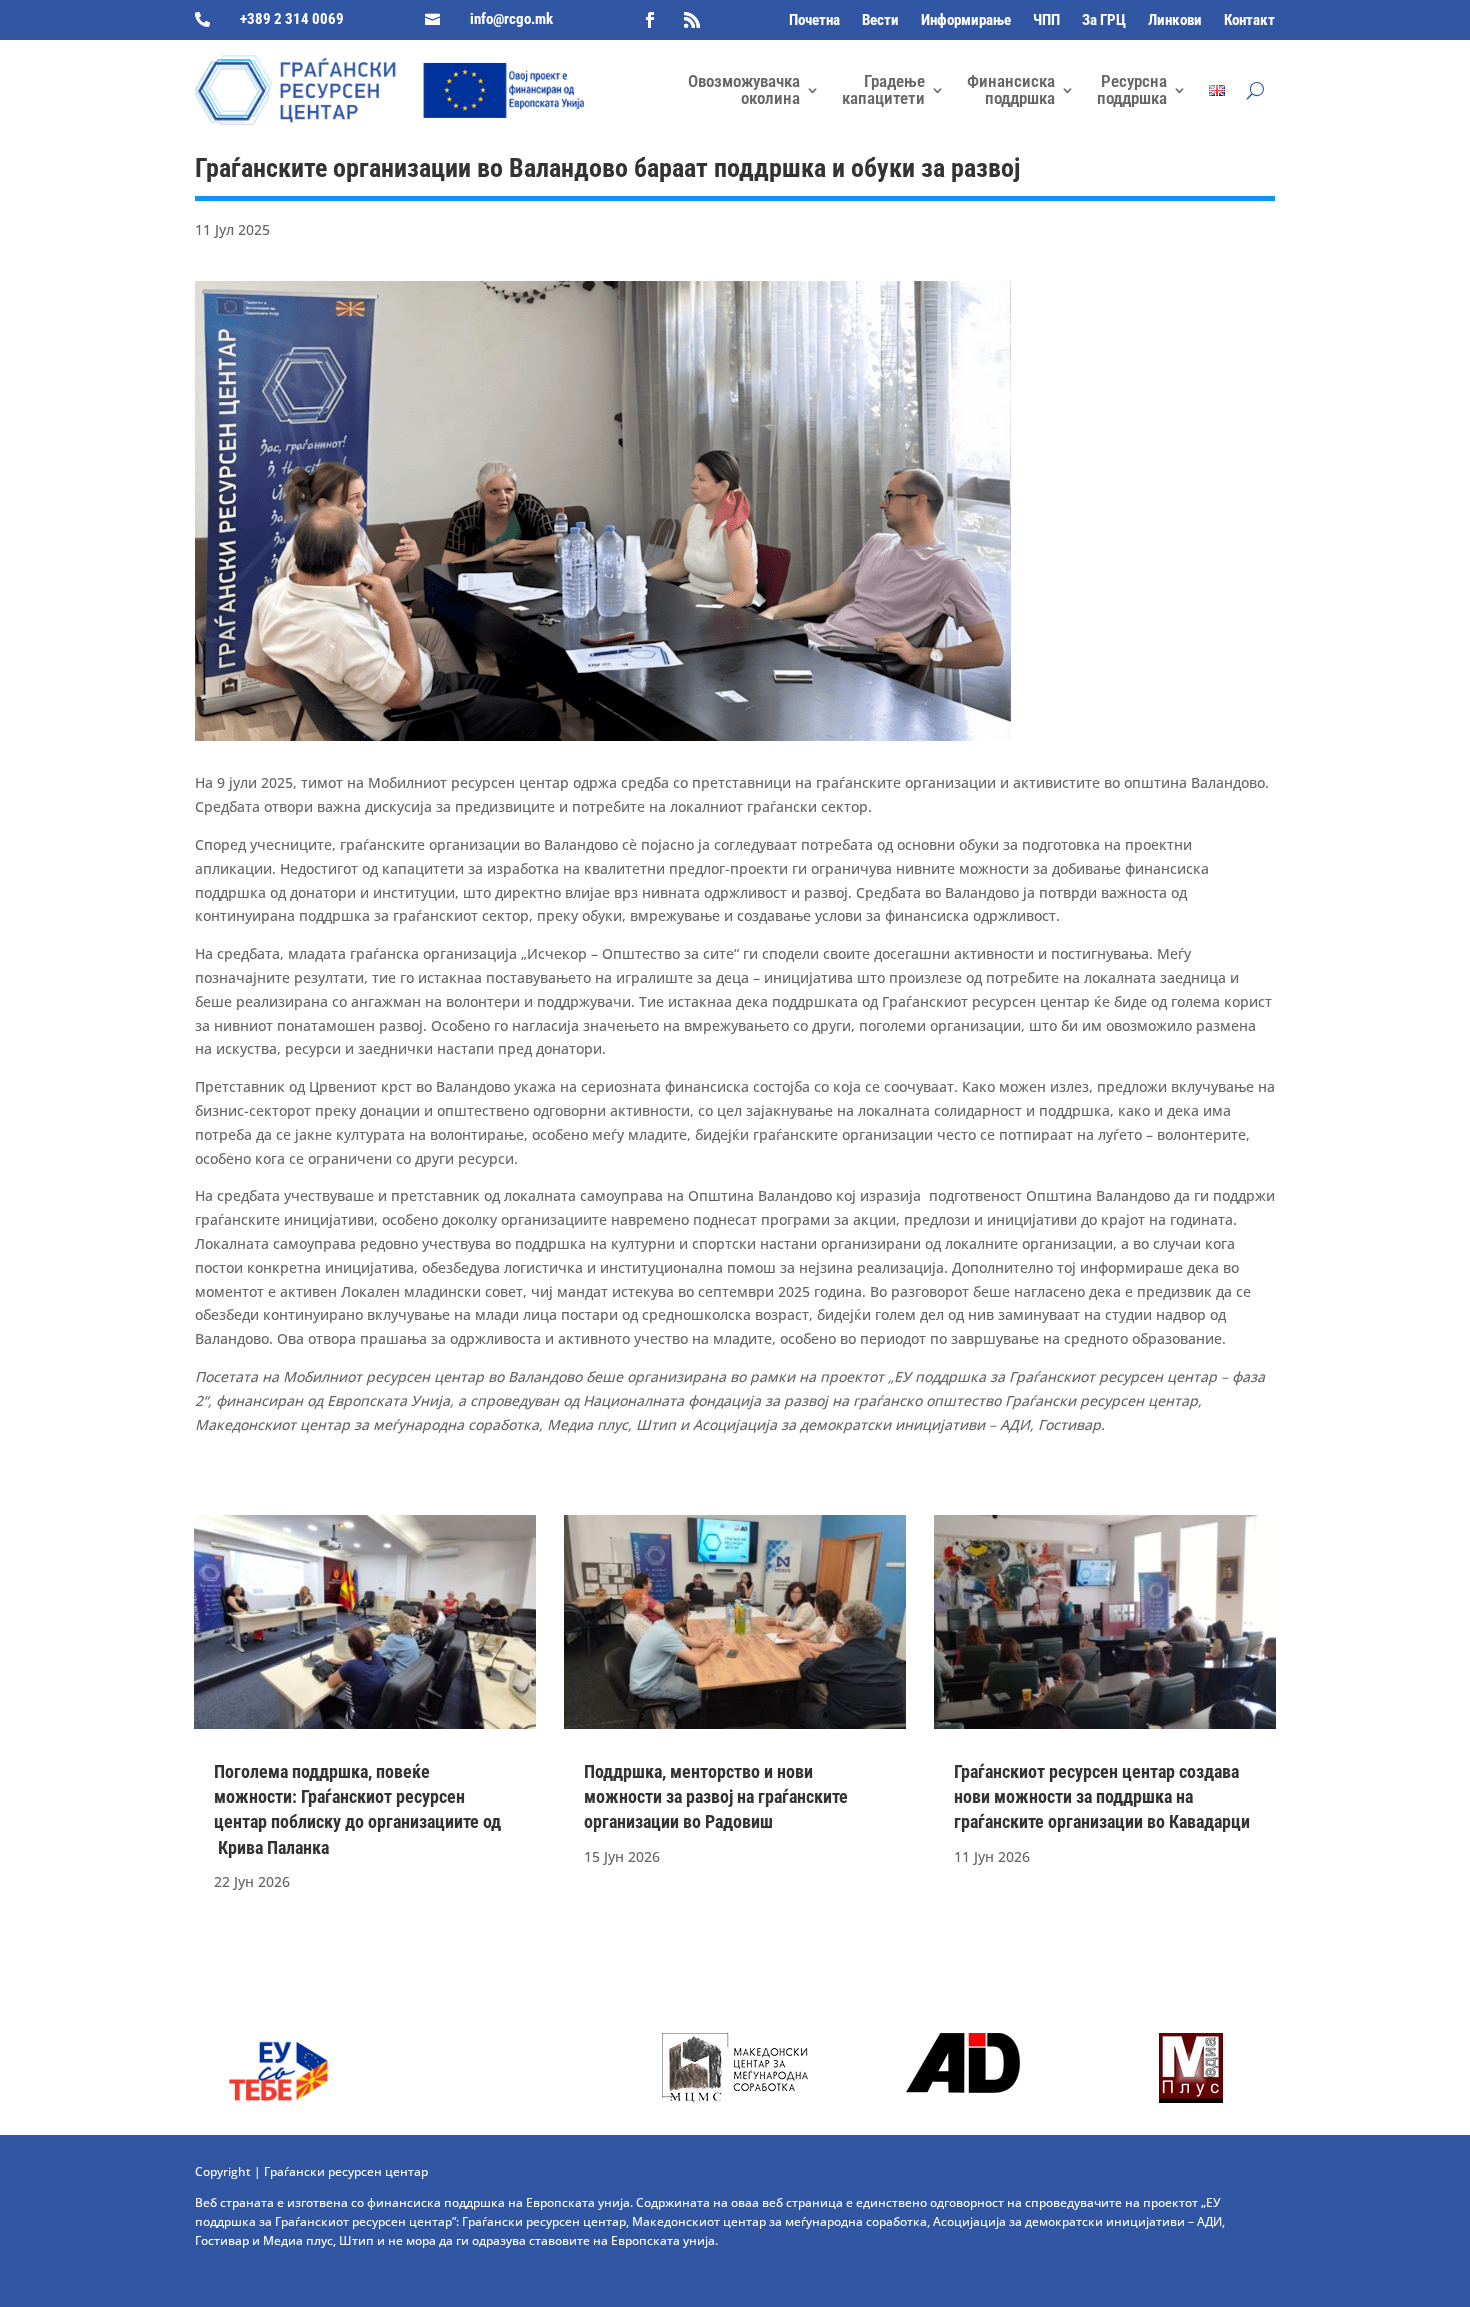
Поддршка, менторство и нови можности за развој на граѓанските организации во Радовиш (716, 1796)
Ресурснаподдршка (1132, 89)
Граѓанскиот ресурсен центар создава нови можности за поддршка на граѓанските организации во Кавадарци (1102, 1796)
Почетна (814, 21)
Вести (880, 21)
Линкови (1175, 21)
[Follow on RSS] (692, 20)
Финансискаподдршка (1011, 89)
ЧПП (1046, 21)
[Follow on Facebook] (650, 20)
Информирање (966, 21)
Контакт (1249, 21)
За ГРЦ (1104, 21)
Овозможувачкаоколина (744, 89)
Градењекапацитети (883, 89)
